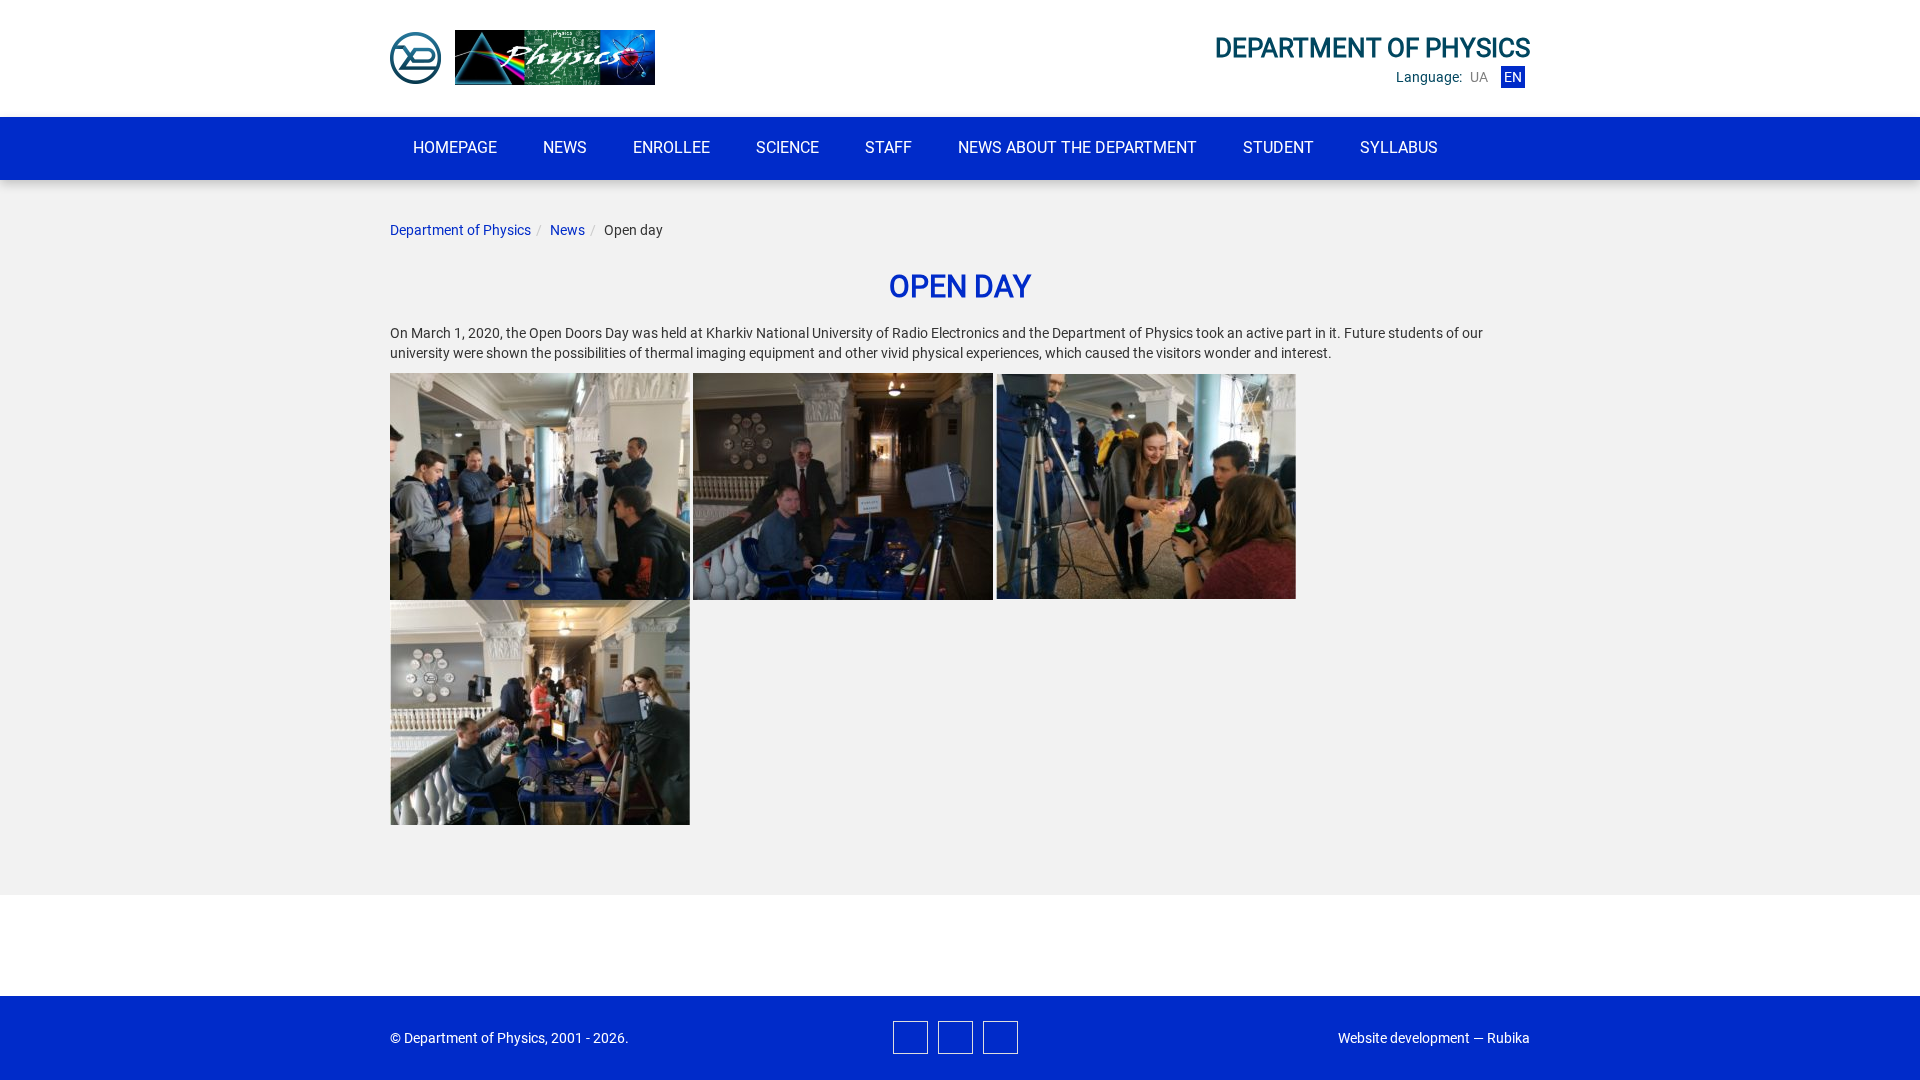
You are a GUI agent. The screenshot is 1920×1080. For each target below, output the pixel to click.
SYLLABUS (1399, 147)
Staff (888, 147)
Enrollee (671, 147)
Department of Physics (460, 230)
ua (1479, 77)
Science (787, 147)
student (1278, 147)
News (565, 147)
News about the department (1077, 147)
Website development (1404, 1038)
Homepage (455, 147)
